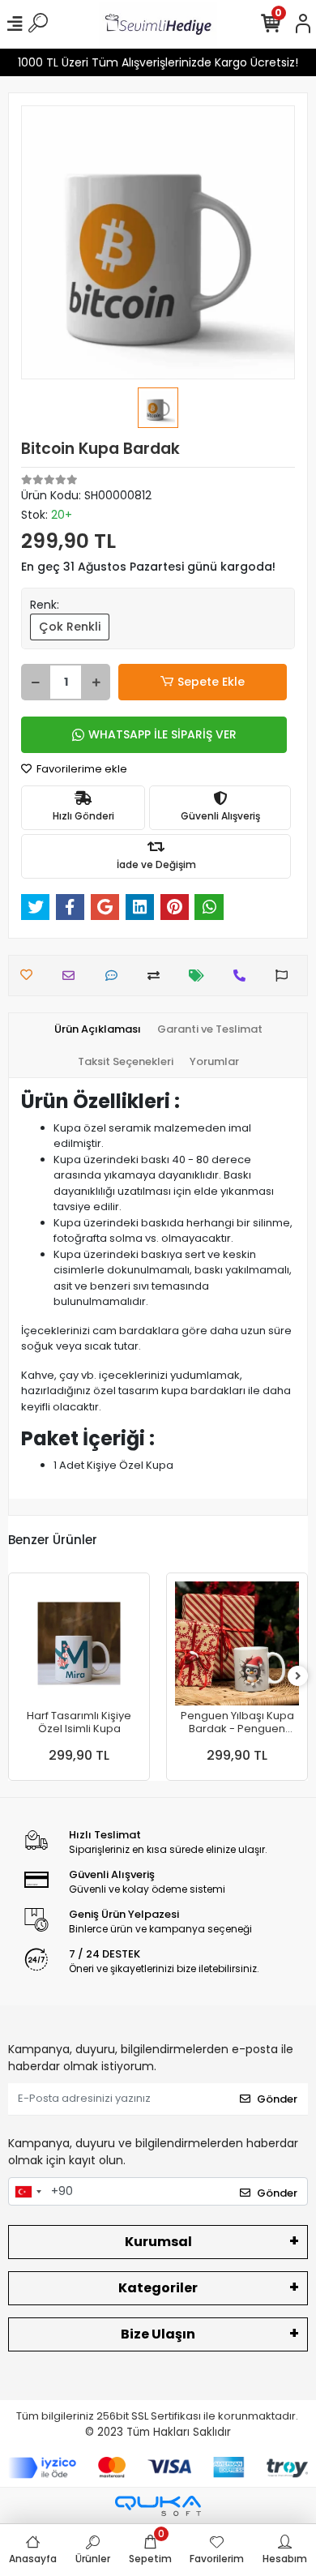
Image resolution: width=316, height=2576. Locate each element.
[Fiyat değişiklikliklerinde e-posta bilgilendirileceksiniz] (201, 976)
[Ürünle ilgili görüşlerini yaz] (115, 976)
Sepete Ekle (211, 682)
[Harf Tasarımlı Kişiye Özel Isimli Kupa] (79, 1643)
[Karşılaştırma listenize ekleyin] (158, 976)
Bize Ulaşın (158, 2334)
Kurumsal (158, 2242)
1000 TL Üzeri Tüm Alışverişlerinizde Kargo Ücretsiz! (158, 62)
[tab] (98, 1029)
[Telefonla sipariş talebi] (243, 976)
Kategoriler (158, 2288)
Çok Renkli (70, 627)
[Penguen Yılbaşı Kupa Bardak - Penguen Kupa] (237, 1643)
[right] (298, 1677)
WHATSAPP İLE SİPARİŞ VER (162, 734)
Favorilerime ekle (81, 769)
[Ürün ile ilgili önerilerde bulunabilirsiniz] (286, 976)
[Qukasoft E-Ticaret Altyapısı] (158, 2506)
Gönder (277, 2099)
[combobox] (28, 2192)
